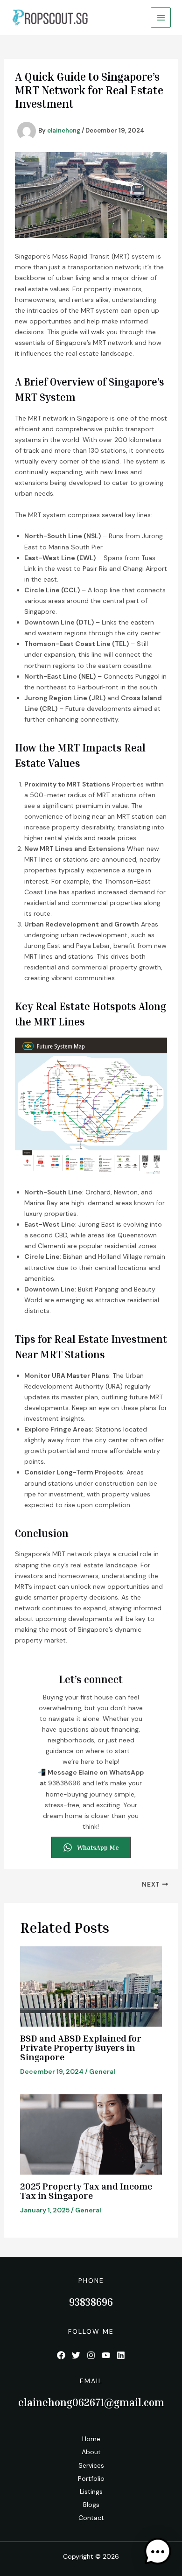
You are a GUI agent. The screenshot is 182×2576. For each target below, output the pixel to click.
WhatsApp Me (98, 1847)
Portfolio (91, 2478)
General (102, 2071)
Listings (91, 2492)
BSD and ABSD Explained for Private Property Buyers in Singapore (81, 2047)
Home (91, 2439)
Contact (91, 2518)
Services (91, 2465)
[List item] (61, 2355)
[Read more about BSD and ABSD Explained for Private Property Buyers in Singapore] (91, 1986)
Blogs (91, 2505)
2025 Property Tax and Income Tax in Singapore (86, 2190)
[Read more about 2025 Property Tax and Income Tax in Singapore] (91, 2134)
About (91, 2452)
